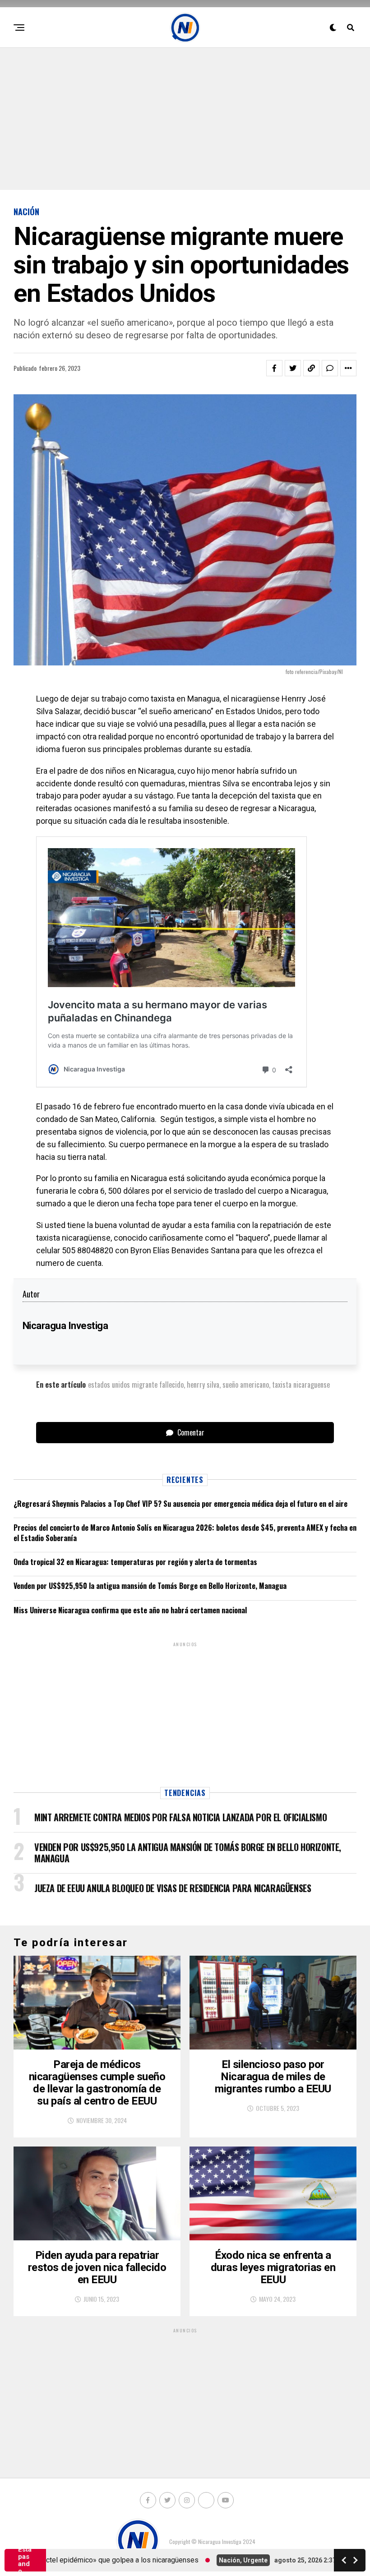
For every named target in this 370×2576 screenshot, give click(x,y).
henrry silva (203, 1385)
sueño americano (246, 1385)
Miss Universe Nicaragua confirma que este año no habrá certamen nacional (130, 1610)
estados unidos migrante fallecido (136, 1385)
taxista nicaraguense (301, 1385)
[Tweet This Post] (293, 368)
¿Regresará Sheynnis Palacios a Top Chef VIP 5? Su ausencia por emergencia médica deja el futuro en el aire (180, 1504)
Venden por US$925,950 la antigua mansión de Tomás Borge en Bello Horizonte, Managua (150, 1586)
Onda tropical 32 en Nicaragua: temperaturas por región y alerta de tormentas (135, 1562)
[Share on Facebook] (274, 368)
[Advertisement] (185, 118)
